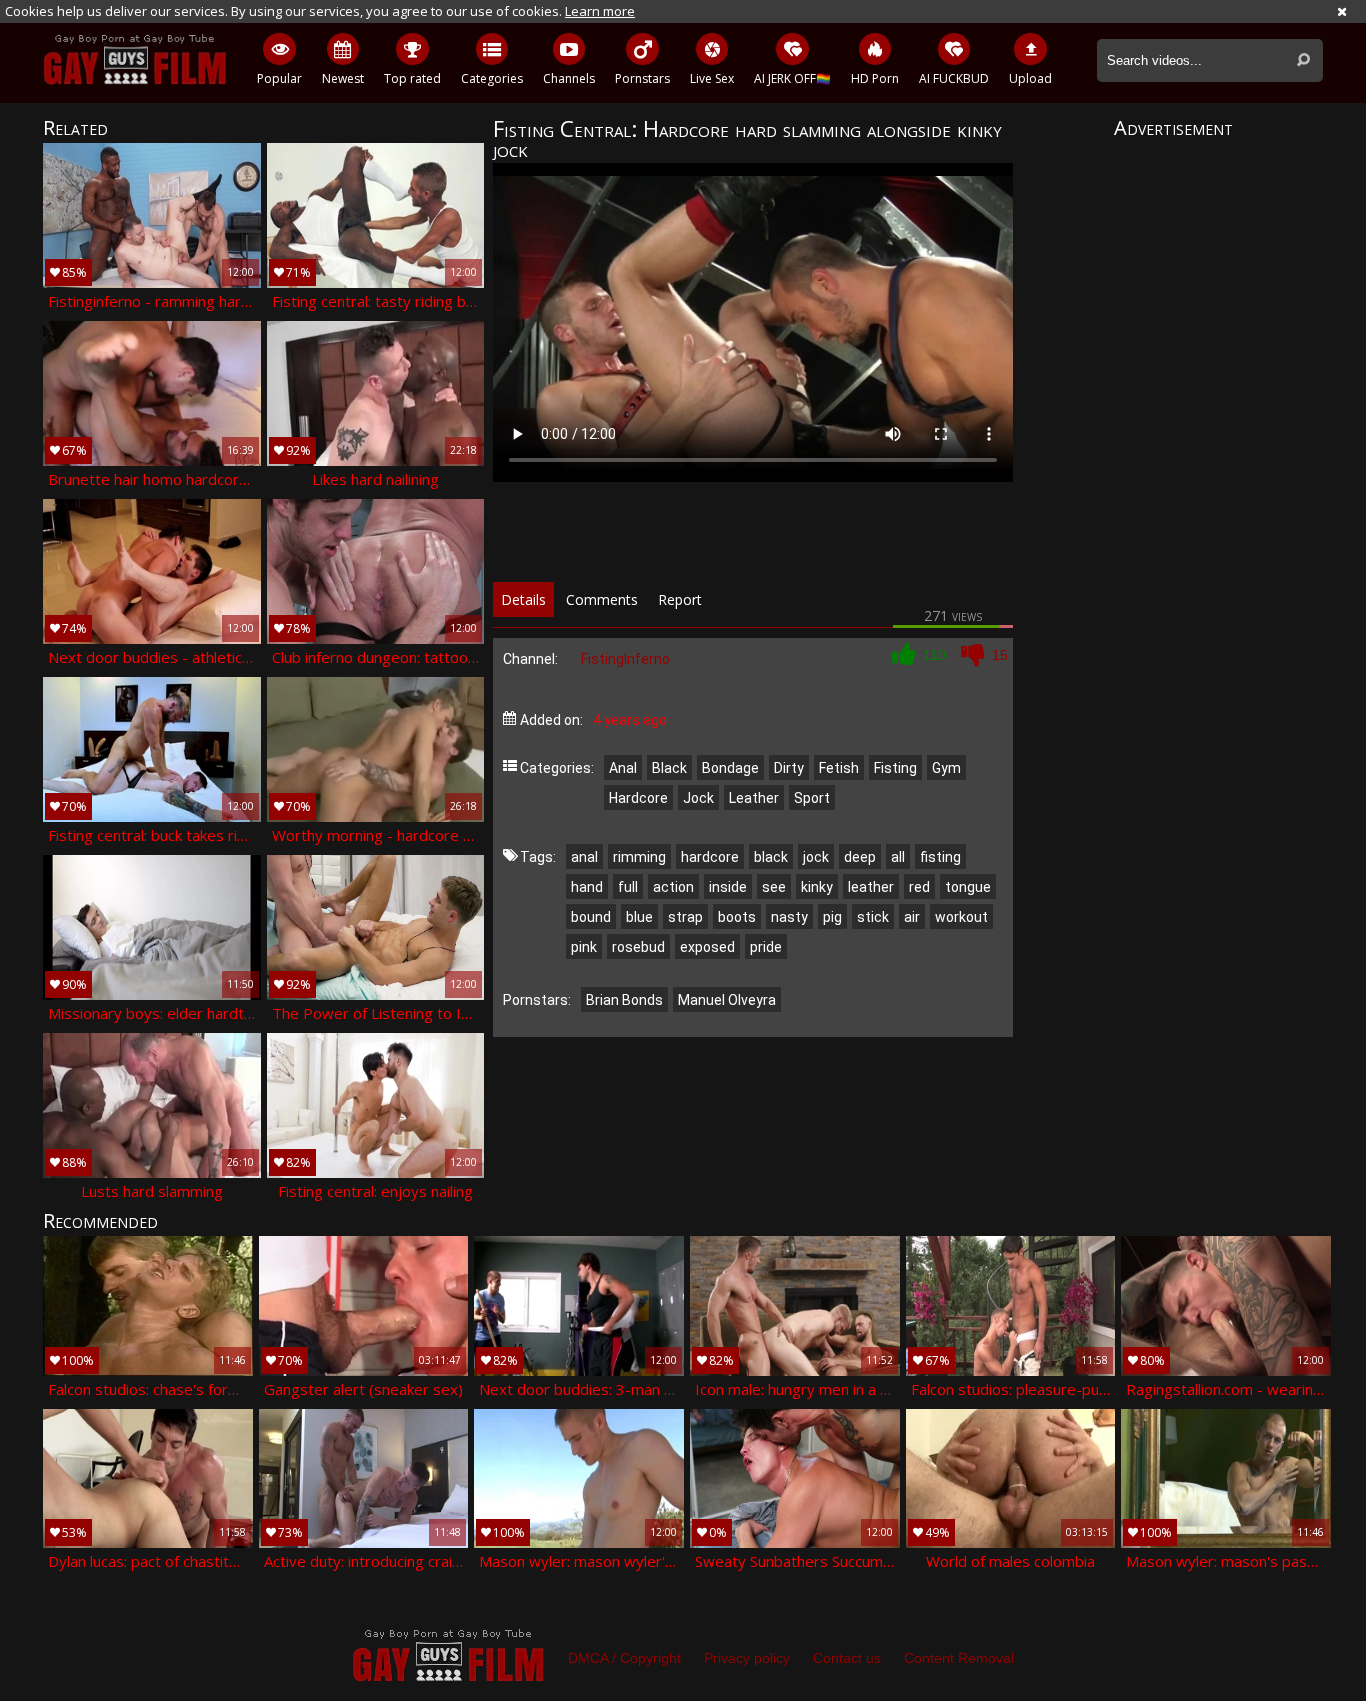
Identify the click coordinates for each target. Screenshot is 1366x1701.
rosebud (638, 947)
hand (587, 887)
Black (669, 768)
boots (737, 917)
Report (680, 599)
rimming (639, 857)
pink (584, 947)
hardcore (710, 857)
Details (523, 599)
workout (961, 917)
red (919, 887)
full (628, 887)
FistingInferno (625, 659)
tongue (968, 887)
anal (584, 857)
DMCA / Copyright (624, 1658)
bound (591, 917)
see (774, 887)
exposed (707, 947)
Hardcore (638, 798)
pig (832, 917)
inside (728, 887)
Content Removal (959, 1658)
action (673, 887)
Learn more (600, 11)
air (912, 917)
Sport (812, 798)
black (771, 857)
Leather (754, 798)
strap (685, 917)
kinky (817, 887)
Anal (623, 768)
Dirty (789, 768)
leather (871, 887)
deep (860, 857)
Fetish (839, 768)
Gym (946, 768)
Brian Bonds (624, 1000)
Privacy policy (747, 1658)
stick (873, 917)
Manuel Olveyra (727, 1000)
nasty (789, 917)
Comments (602, 599)
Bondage (730, 768)
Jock (698, 798)
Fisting (895, 768)
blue (639, 917)
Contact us (847, 1658)
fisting (940, 857)
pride (766, 947)
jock (816, 857)
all (898, 857)
